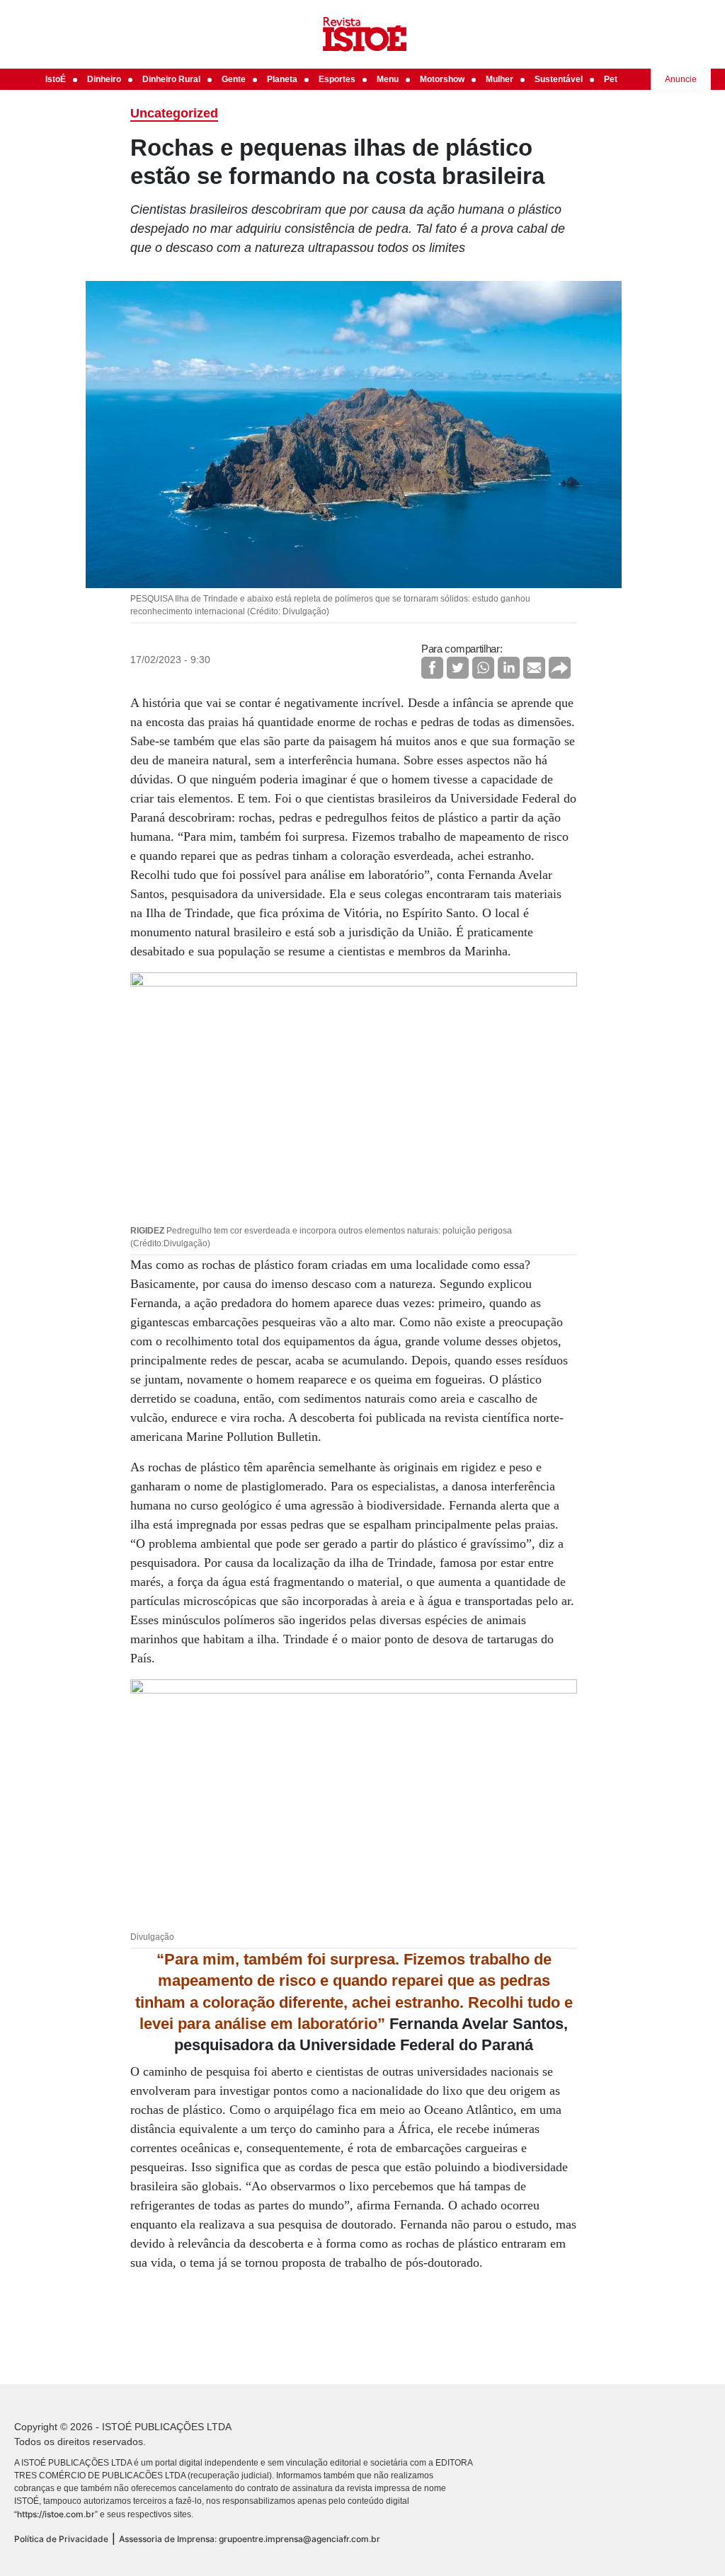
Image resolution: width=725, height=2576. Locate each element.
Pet (611, 79)
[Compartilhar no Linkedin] (509, 668)
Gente (234, 79)
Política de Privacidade (61, 2539)
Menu (388, 79)
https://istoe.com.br (56, 2514)
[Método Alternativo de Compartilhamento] (560, 668)
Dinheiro (104, 79)
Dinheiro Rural (171, 79)
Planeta (282, 79)
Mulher (499, 79)
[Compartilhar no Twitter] (458, 668)
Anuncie (681, 79)
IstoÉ (56, 79)
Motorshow (442, 79)
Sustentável (559, 79)
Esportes (337, 79)
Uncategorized (174, 113)
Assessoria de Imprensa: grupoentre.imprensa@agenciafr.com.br (250, 2539)
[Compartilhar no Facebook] (432, 668)
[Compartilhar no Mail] (534, 668)
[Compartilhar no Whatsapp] (483, 668)
